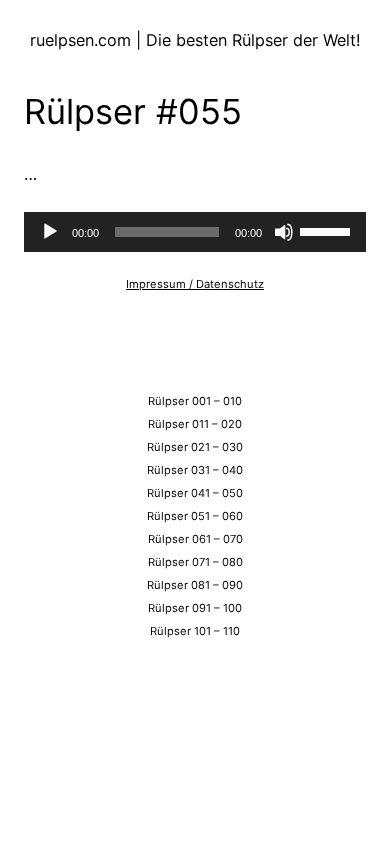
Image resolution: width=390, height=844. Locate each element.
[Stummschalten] (284, 232)
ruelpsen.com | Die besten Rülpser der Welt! (195, 40)
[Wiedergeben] (50, 232)
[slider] (328, 230)
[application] (195, 232)
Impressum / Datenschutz (195, 284)
